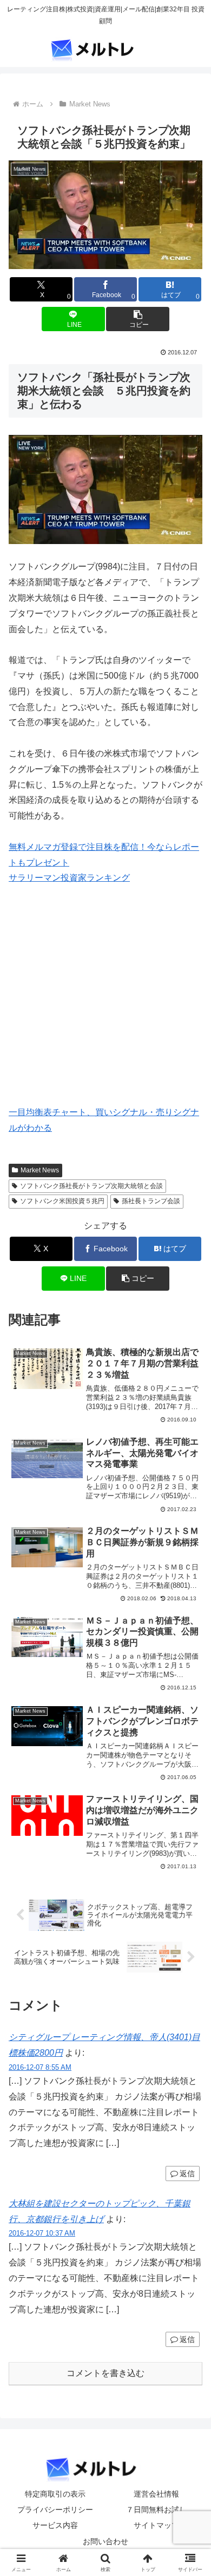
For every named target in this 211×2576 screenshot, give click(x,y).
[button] (137, 319)
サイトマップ (156, 2525)
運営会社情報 (156, 2494)
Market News (40, 1170)
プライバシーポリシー (55, 2510)
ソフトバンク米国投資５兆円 (62, 1201)
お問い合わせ (105, 2541)
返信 (187, 2173)
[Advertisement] (100, 1009)
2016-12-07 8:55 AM (40, 2067)
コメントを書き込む (105, 2373)
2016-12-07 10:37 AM (42, 2233)
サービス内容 (55, 2525)
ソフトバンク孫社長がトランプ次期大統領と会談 (91, 1186)
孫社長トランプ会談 (151, 1201)
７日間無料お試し (156, 2510)
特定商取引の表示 (55, 2494)
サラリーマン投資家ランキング (69, 878)
